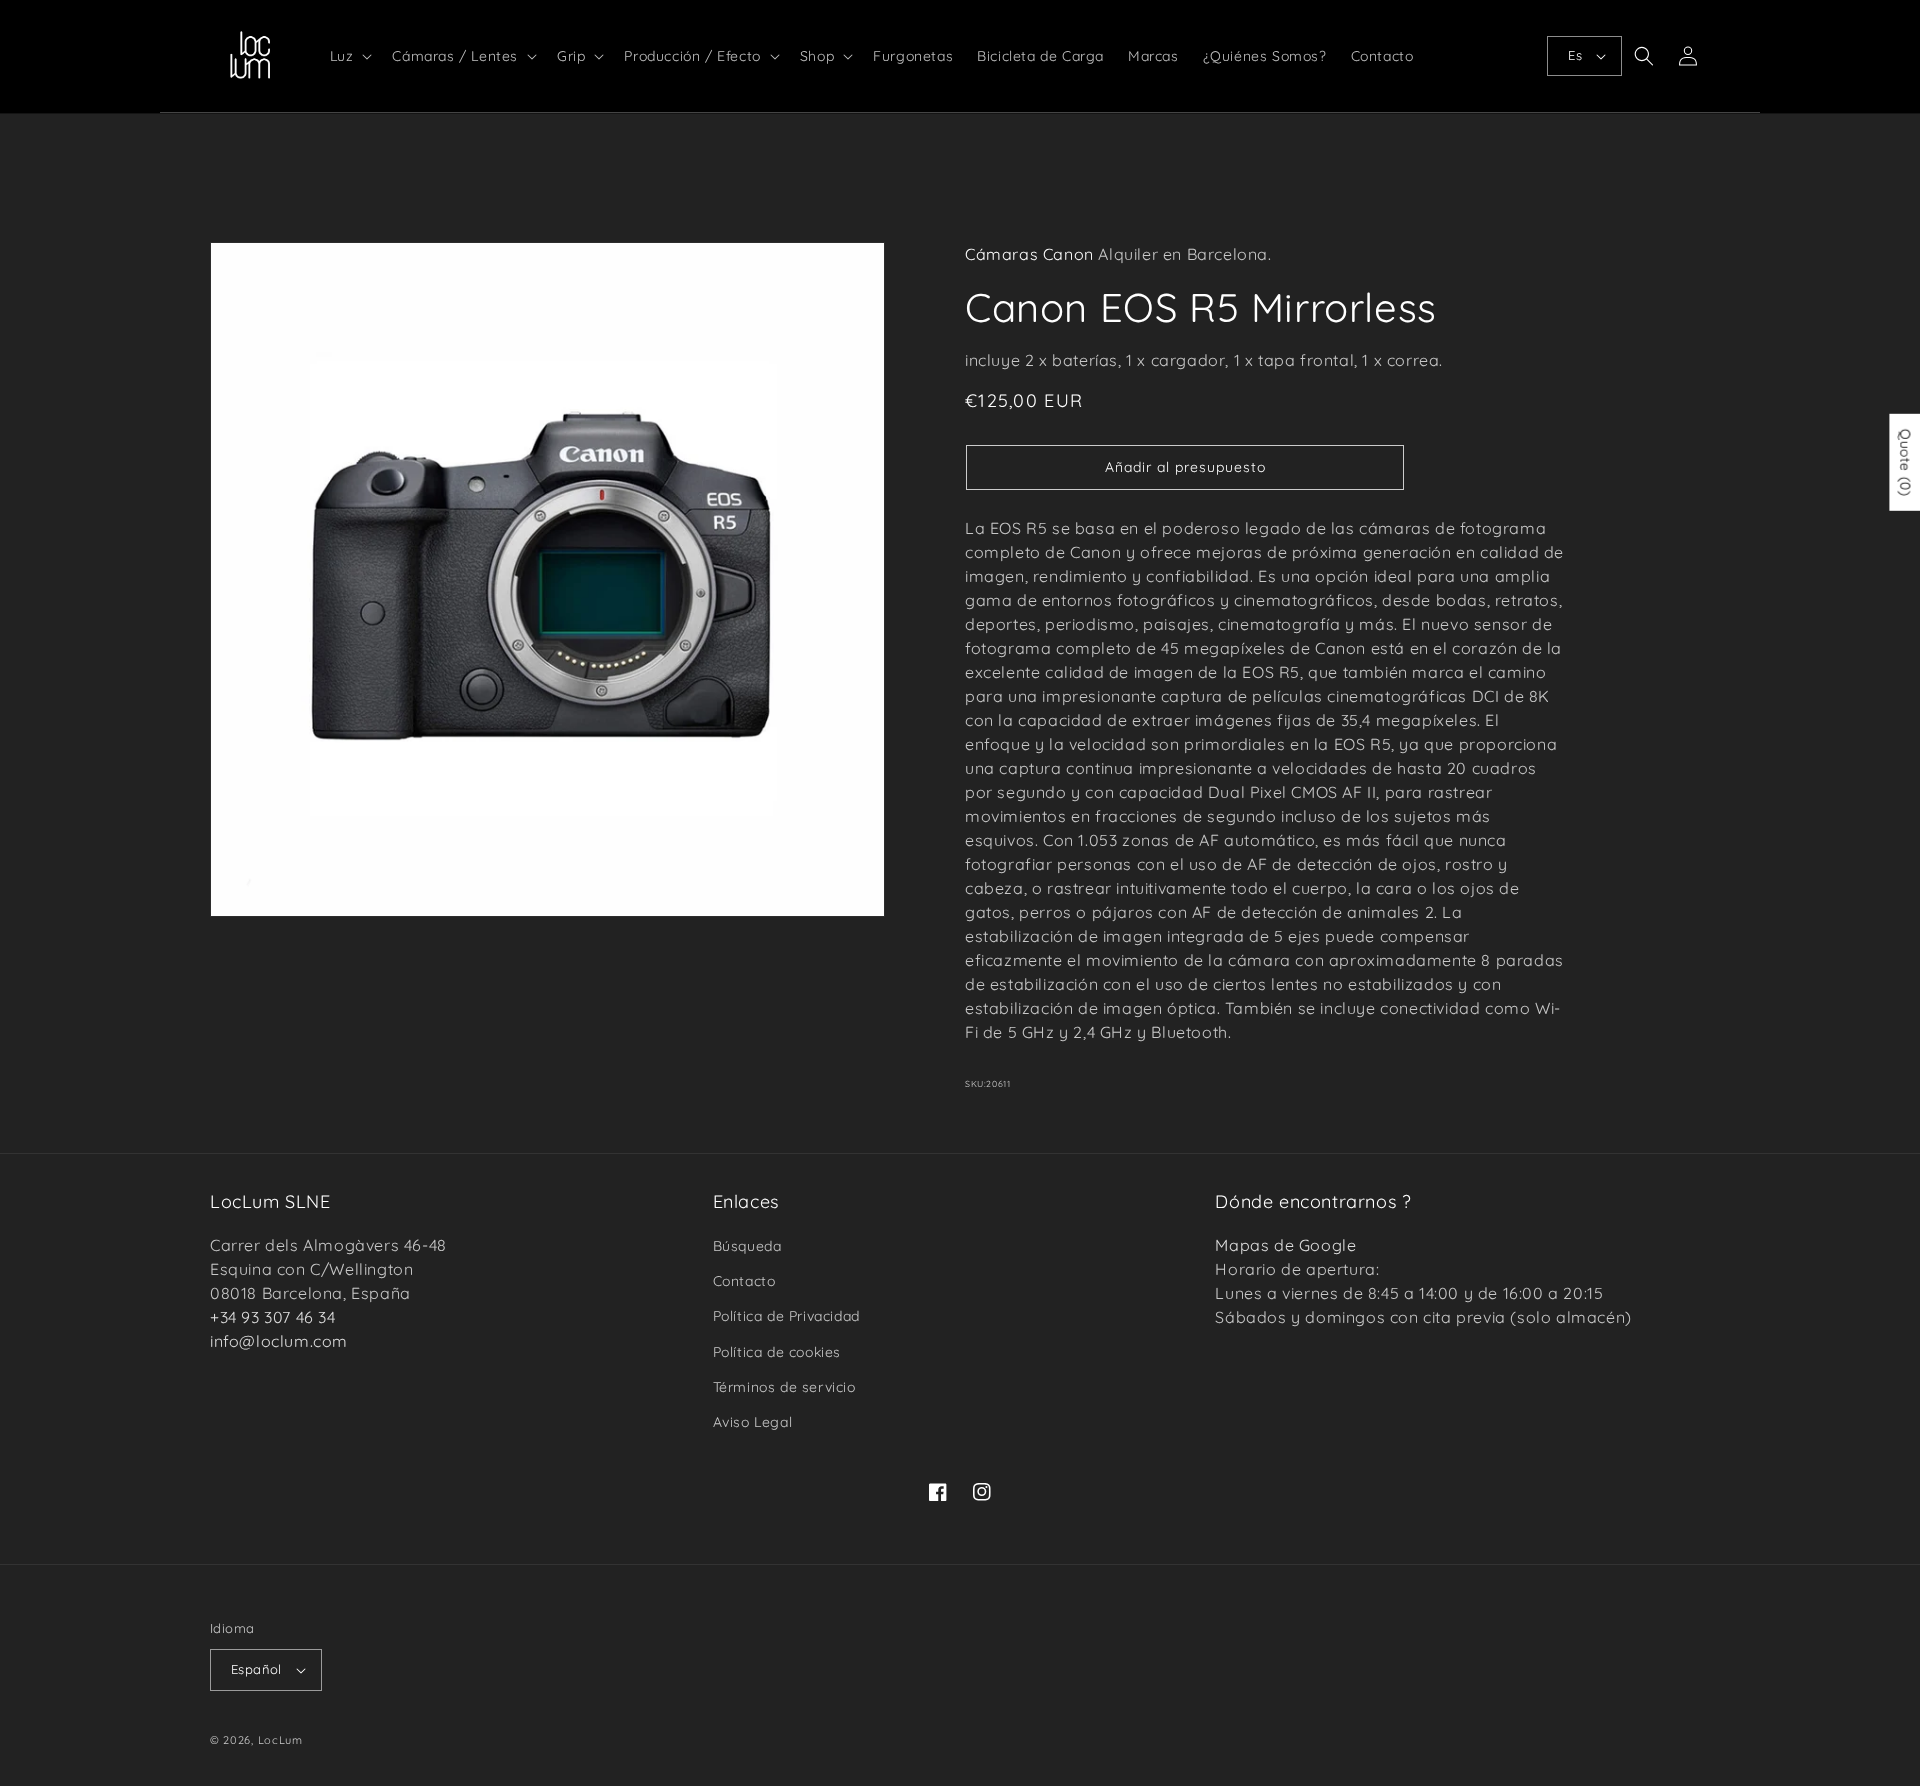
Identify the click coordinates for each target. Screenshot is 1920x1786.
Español (256, 1669)
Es (1575, 55)
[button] (349, 56)
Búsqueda (747, 1246)
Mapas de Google (1285, 1245)
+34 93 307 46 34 (273, 1317)
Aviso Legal (753, 1422)
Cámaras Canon (1029, 254)
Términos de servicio (784, 1387)
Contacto (744, 1281)
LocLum (280, 1740)
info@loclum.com (279, 1341)
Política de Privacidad (786, 1316)
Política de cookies (777, 1352)
